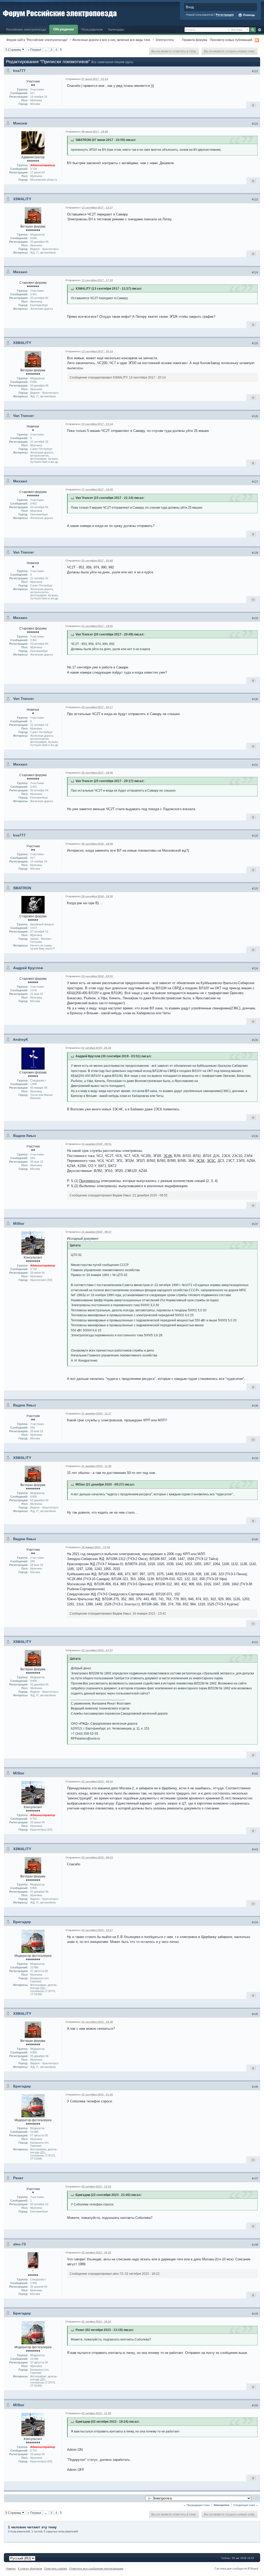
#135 (255, 1040)
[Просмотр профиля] (33, 143)
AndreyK (20, 1039)
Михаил (20, 272)
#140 (255, 1539)
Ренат (18, 2178)
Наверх (11, 2569)
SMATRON (22, 888)
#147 (255, 2178)
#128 (255, 553)
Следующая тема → (246, 2505)
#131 (255, 765)
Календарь (116, 30)
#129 (255, 618)
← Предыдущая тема (196, 2505)
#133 (255, 888)
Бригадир (22, 1922)
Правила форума (195, 40)
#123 (255, 199)
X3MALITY (22, 199)
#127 (255, 482)
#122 (255, 124)
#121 (255, 71)
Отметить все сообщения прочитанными (96, 2569)
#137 (255, 1224)
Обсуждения (64, 29)
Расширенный (259, 30)
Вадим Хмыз (24, 1136)
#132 (255, 836)
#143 (255, 1849)
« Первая (34, 50)
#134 (255, 968)
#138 (255, 1406)
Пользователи (92, 30)
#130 (255, 699)
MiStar (19, 1223)
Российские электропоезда (26, 30)
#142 (255, 1774)
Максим (20, 123)
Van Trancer (23, 416)
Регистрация (225, 15)
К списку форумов (30, 2569)
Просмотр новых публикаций (231, 40)
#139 (255, 1458)
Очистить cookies (56, 2569)
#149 (255, 2314)
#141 (255, 1642)
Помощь (249, 15)
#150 (255, 2405)
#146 (255, 2087)
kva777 (19, 71)
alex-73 (19, 2244)
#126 (255, 416)
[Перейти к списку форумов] (60, 12)
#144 (255, 1922)
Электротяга (164, 40)
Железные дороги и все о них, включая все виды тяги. (112, 40)
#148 (255, 2245)
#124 (255, 272)
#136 (255, 1136)
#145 (255, 2014)
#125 (255, 343)
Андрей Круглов (28, 968)
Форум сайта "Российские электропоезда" (37, 40)
